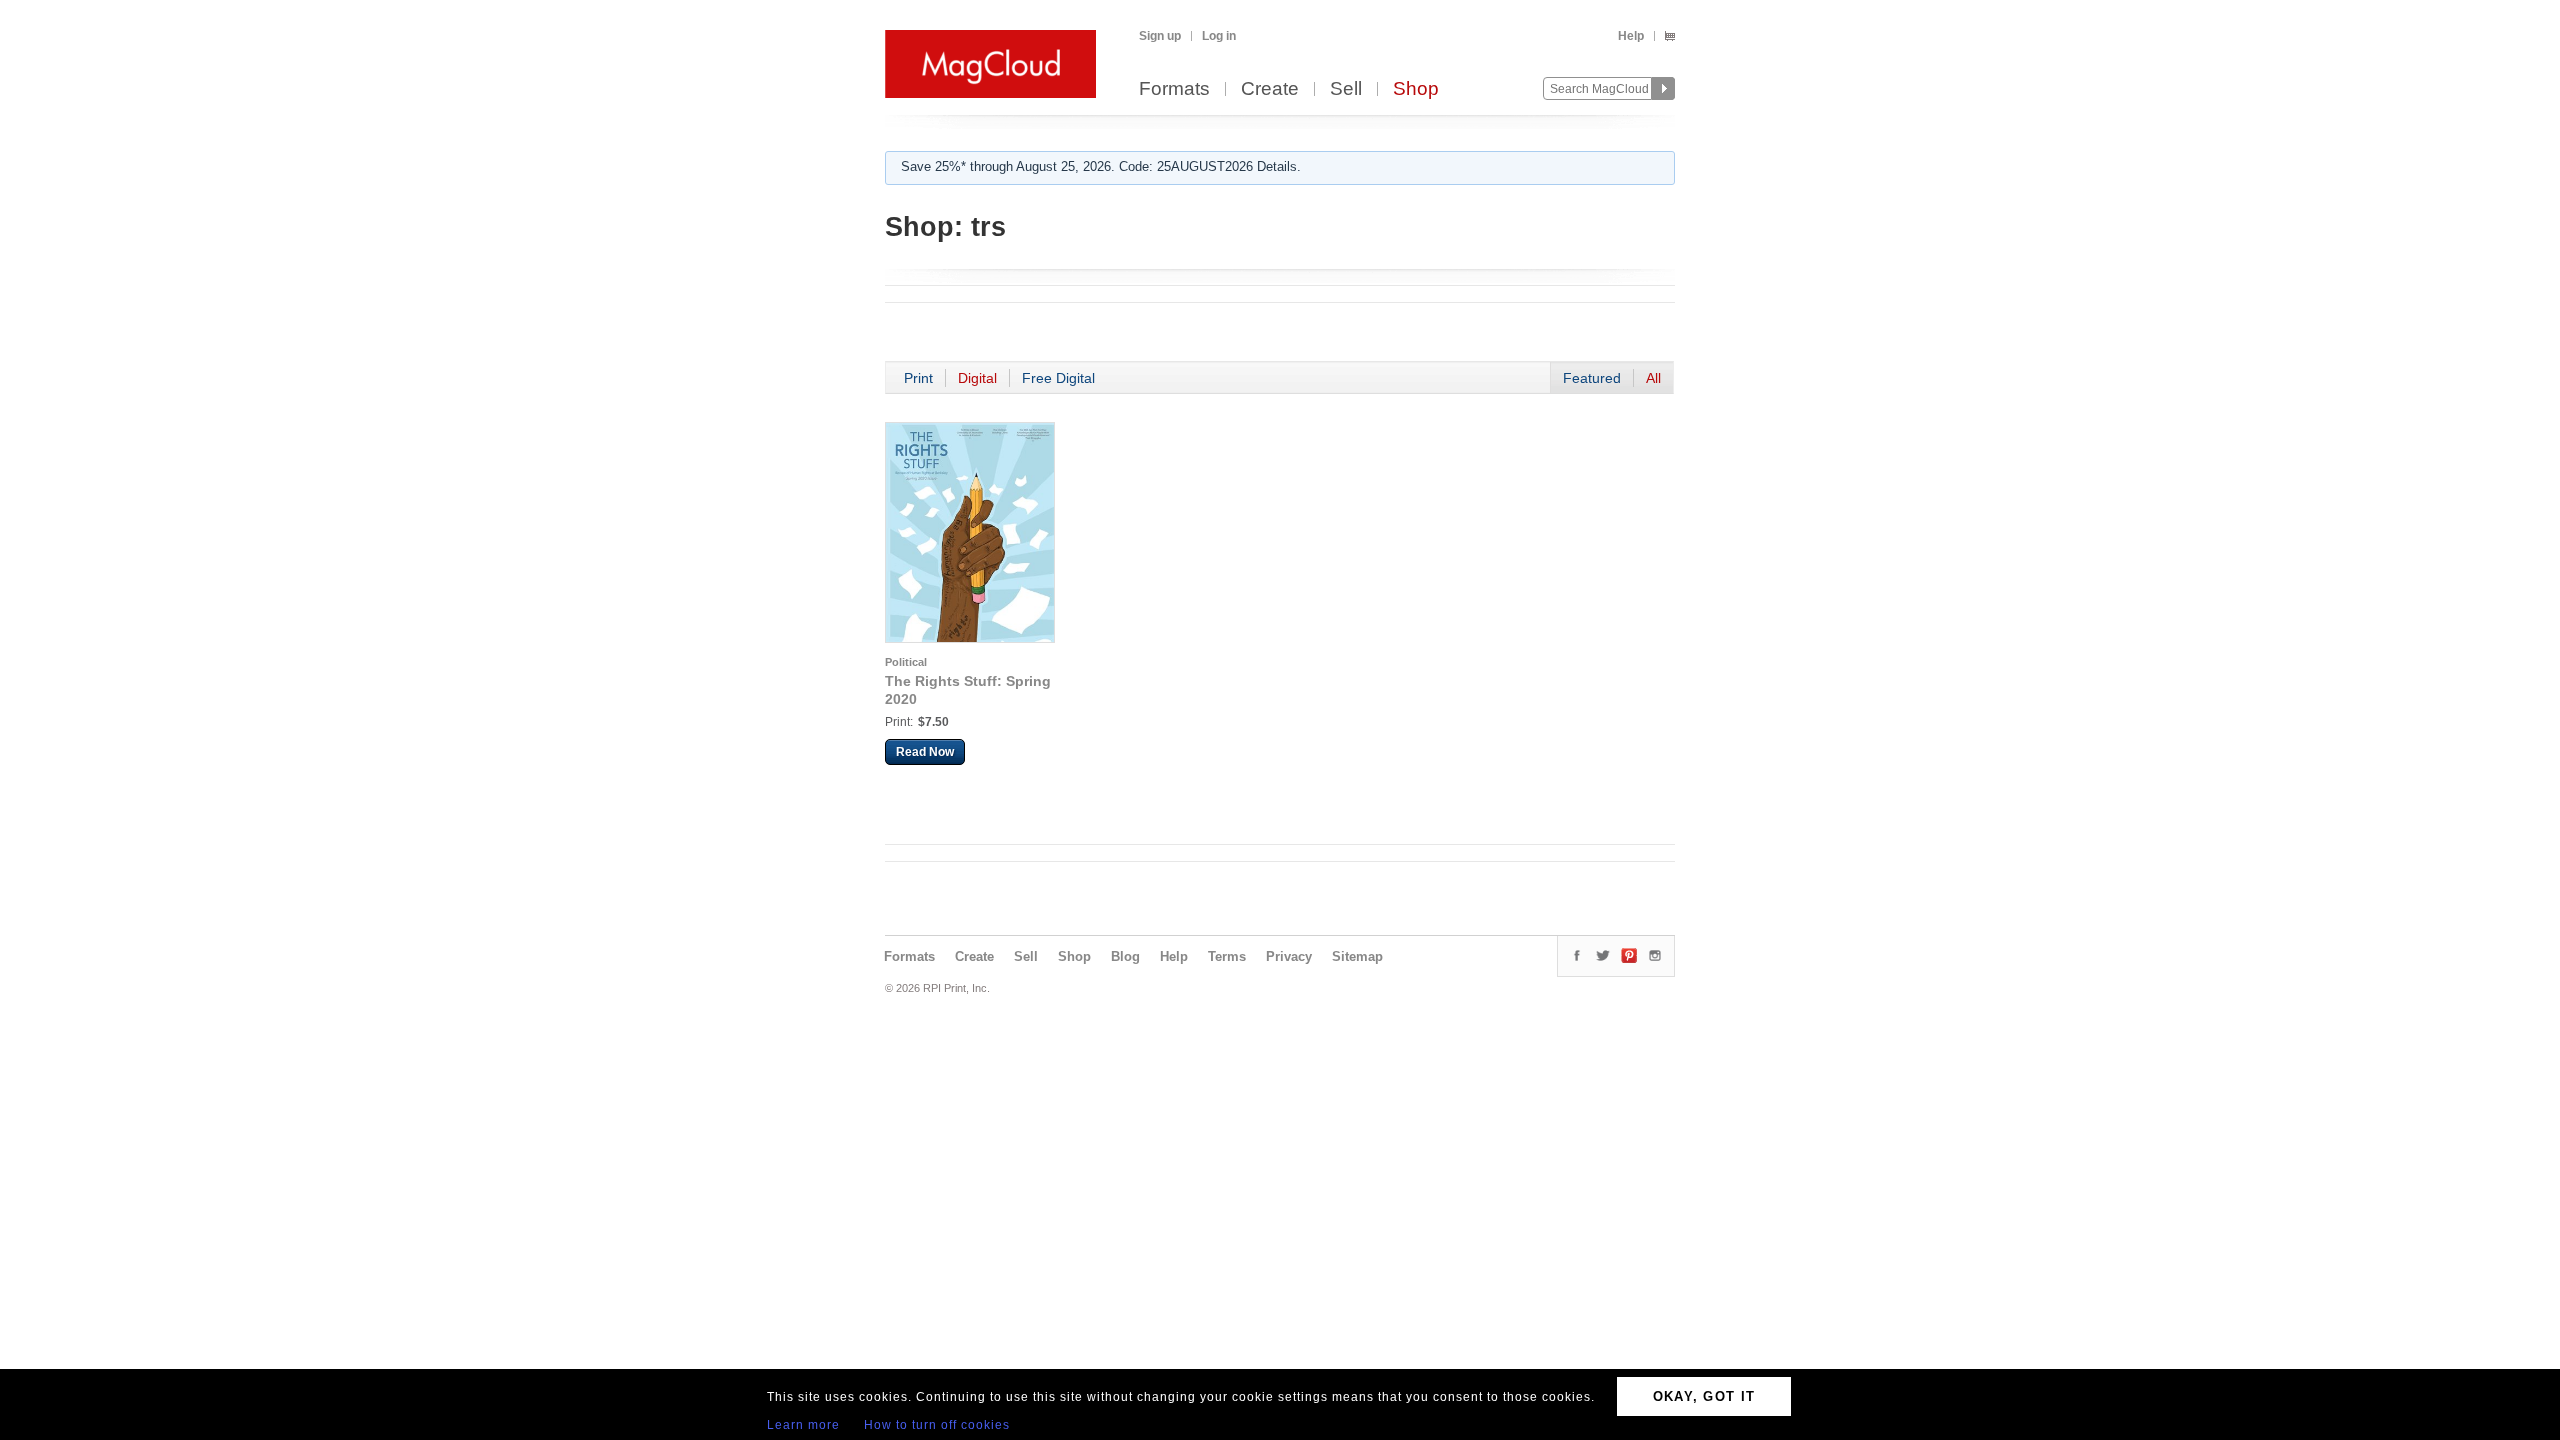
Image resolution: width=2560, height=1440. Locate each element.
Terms (1227, 956)
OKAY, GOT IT (1704, 1396)
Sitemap (1357, 956)
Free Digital (1058, 378)
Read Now (925, 752)
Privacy (1289, 956)
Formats (1174, 89)
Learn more (803, 1425)
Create (1270, 89)
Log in (1219, 36)
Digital (977, 378)
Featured (1592, 378)
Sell (1346, 89)
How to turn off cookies (937, 1425)
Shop (1416, 89)
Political (906, 662)
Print (918, 378)
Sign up (1160, 36)
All (1653, 378)
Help (1631, 36)
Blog (1125, 956)
